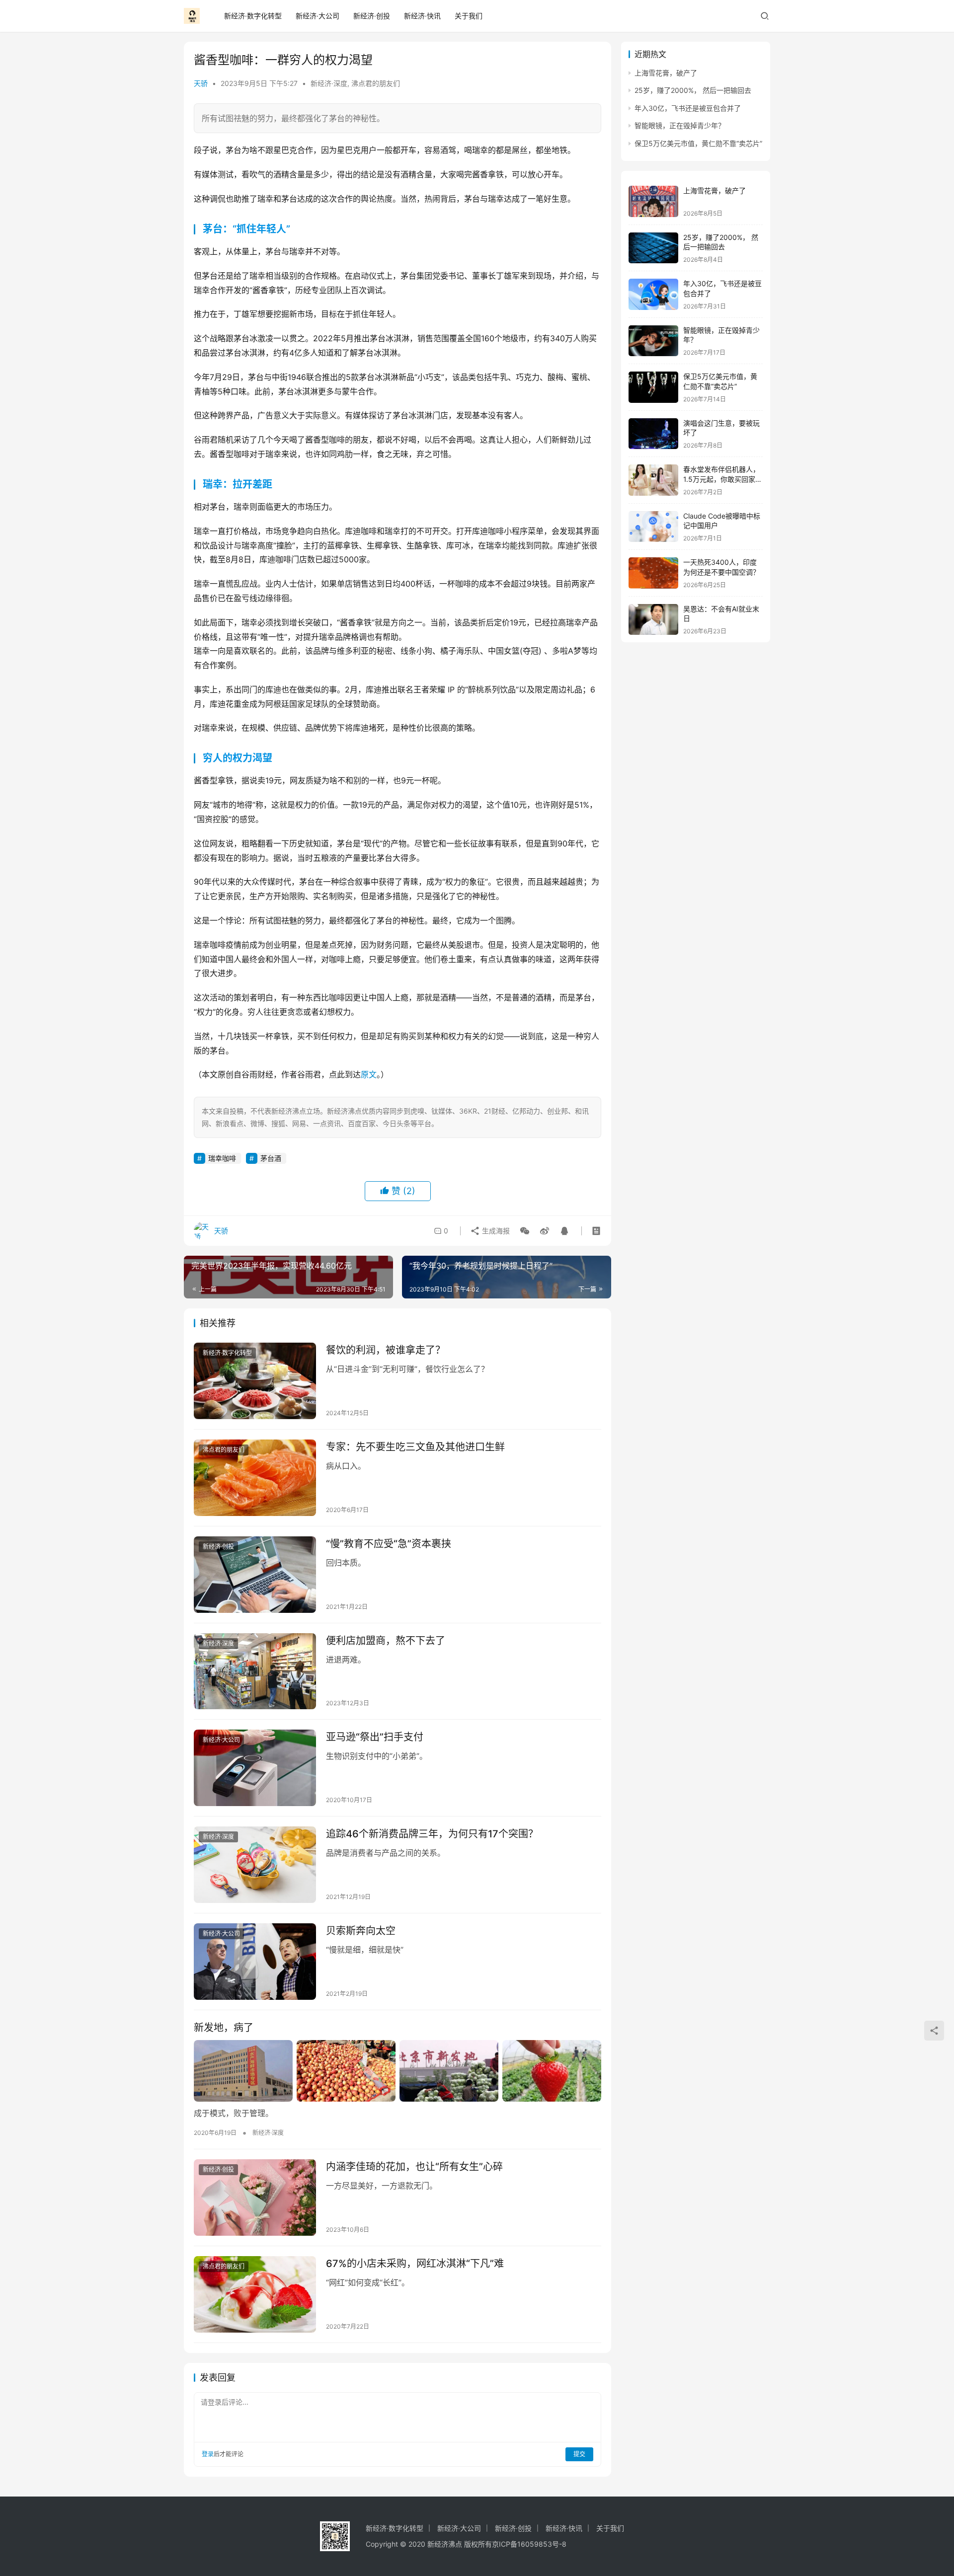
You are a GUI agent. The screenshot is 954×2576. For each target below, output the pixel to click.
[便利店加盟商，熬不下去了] (255, 1671)
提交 (579, 2454)
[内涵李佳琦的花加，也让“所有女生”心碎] (255, 2197)
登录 (208, 2454)
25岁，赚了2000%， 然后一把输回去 (693, 90)
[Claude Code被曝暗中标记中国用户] (653, 527)
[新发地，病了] (397, 2071)
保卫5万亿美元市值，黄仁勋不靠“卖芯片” (698, 143)
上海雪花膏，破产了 (666, 73)
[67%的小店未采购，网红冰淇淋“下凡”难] (255, 2294)
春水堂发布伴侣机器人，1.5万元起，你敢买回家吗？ (721, 479)
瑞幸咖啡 (222, 1158)
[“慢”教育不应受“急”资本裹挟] (255, 1575)
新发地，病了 (224, 2028)
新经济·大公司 (318, 16)
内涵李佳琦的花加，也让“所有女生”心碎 (414, 2167)
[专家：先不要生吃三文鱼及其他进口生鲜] (255, 1478)
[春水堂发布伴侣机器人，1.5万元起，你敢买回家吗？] (653, 480)
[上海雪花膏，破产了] (653, 201)
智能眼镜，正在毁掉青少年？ (680, 125)
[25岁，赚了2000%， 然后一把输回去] (653, 248)
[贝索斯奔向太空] (255, 1962)
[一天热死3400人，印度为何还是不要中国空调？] (653, 573)
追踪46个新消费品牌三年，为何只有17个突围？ (432, 1834)
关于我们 (469, 16)
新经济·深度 (329, 83)
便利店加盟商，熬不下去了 (386, 1641)
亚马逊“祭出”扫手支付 (375, 1737)
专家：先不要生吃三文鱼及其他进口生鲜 (415, 1447)
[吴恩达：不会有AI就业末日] (653, 620)
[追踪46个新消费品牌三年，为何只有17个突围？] (255, 1865)
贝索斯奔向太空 (361, 1931)
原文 (369, 1074)
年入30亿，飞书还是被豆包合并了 (688, 108)
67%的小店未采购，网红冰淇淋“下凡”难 (415, 2264)
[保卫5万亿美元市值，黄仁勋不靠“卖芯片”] (653, 387)
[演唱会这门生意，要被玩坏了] (653, 434)
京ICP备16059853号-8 (530, 2544)
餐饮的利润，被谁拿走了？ (386, 1350)
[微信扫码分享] (525, 1231)
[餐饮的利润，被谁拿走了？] (255, 1381)
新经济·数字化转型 (253, 16)
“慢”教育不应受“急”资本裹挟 (389, 1544)
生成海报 (495, 1231)
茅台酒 (271, 1158)
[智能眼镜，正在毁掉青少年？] (653, 341)
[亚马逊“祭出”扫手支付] (255, 1768)
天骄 (201, 83)
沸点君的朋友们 (376, 83)
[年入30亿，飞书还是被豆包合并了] (653, 294)
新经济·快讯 (422, 16)
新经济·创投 (372, 16)
